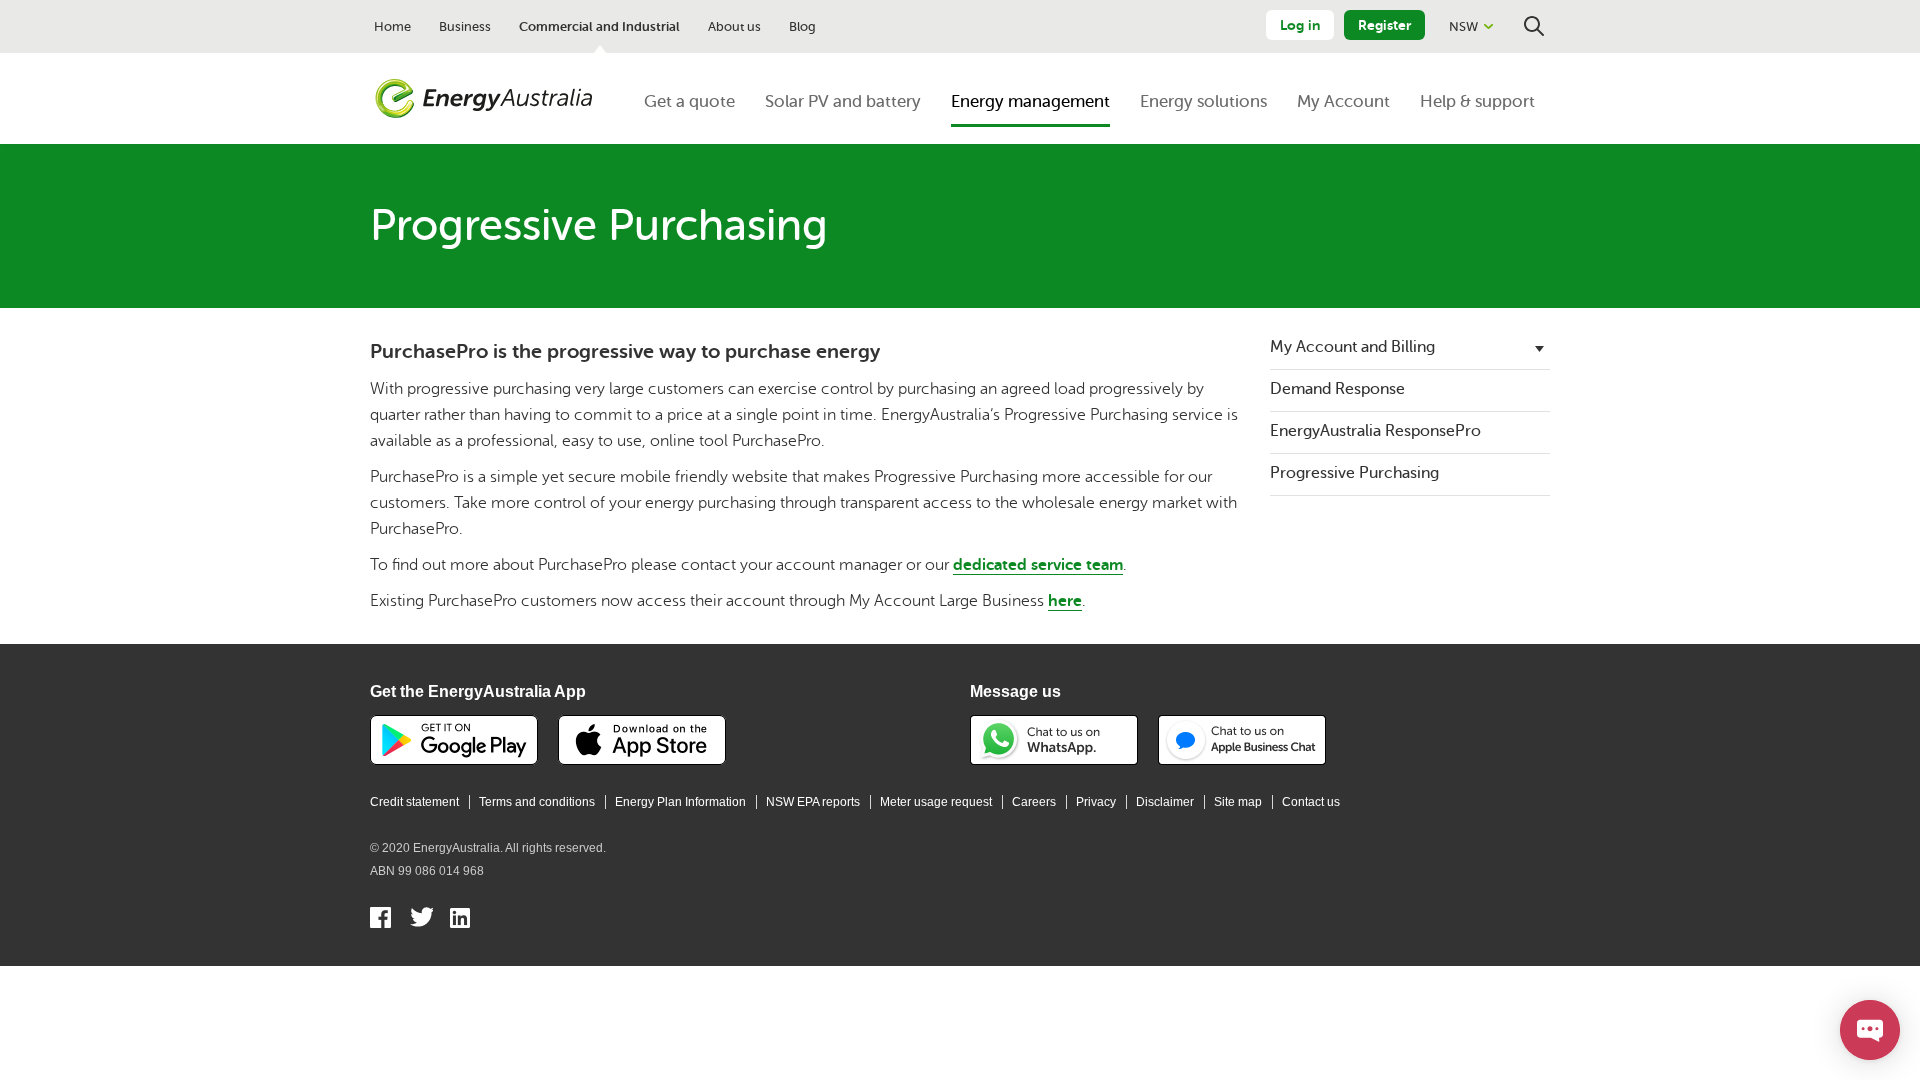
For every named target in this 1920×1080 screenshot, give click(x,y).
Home (392, 26)
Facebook (381, 920)
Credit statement (414, 802)
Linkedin (461, 920)
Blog (802, 26)
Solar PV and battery (843, 101)
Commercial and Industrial (599, 26)
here (1065, 601)
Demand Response (1337, 389)
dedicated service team (1038, 565)
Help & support (1477, 101)
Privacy (1096, 802)
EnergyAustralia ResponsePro (1375, 431)
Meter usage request (936, 802)
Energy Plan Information (680, 802)
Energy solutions (1203, 101)
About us (734, 26)
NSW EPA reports (813, 802)
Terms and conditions (537, 802)
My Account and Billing (1352, 347)
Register (1384, 25)
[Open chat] (1870, 1030)
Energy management (1030, 101)
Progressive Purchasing (1354, 473)
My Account (1343, 101)
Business (465, 26)
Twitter (421, 920)
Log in (1300, 25)
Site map (1238, 802)
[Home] (484, 99)
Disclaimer (1165, 802)
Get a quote (689, 101)
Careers (1034, 802)
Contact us (1311, 802)
